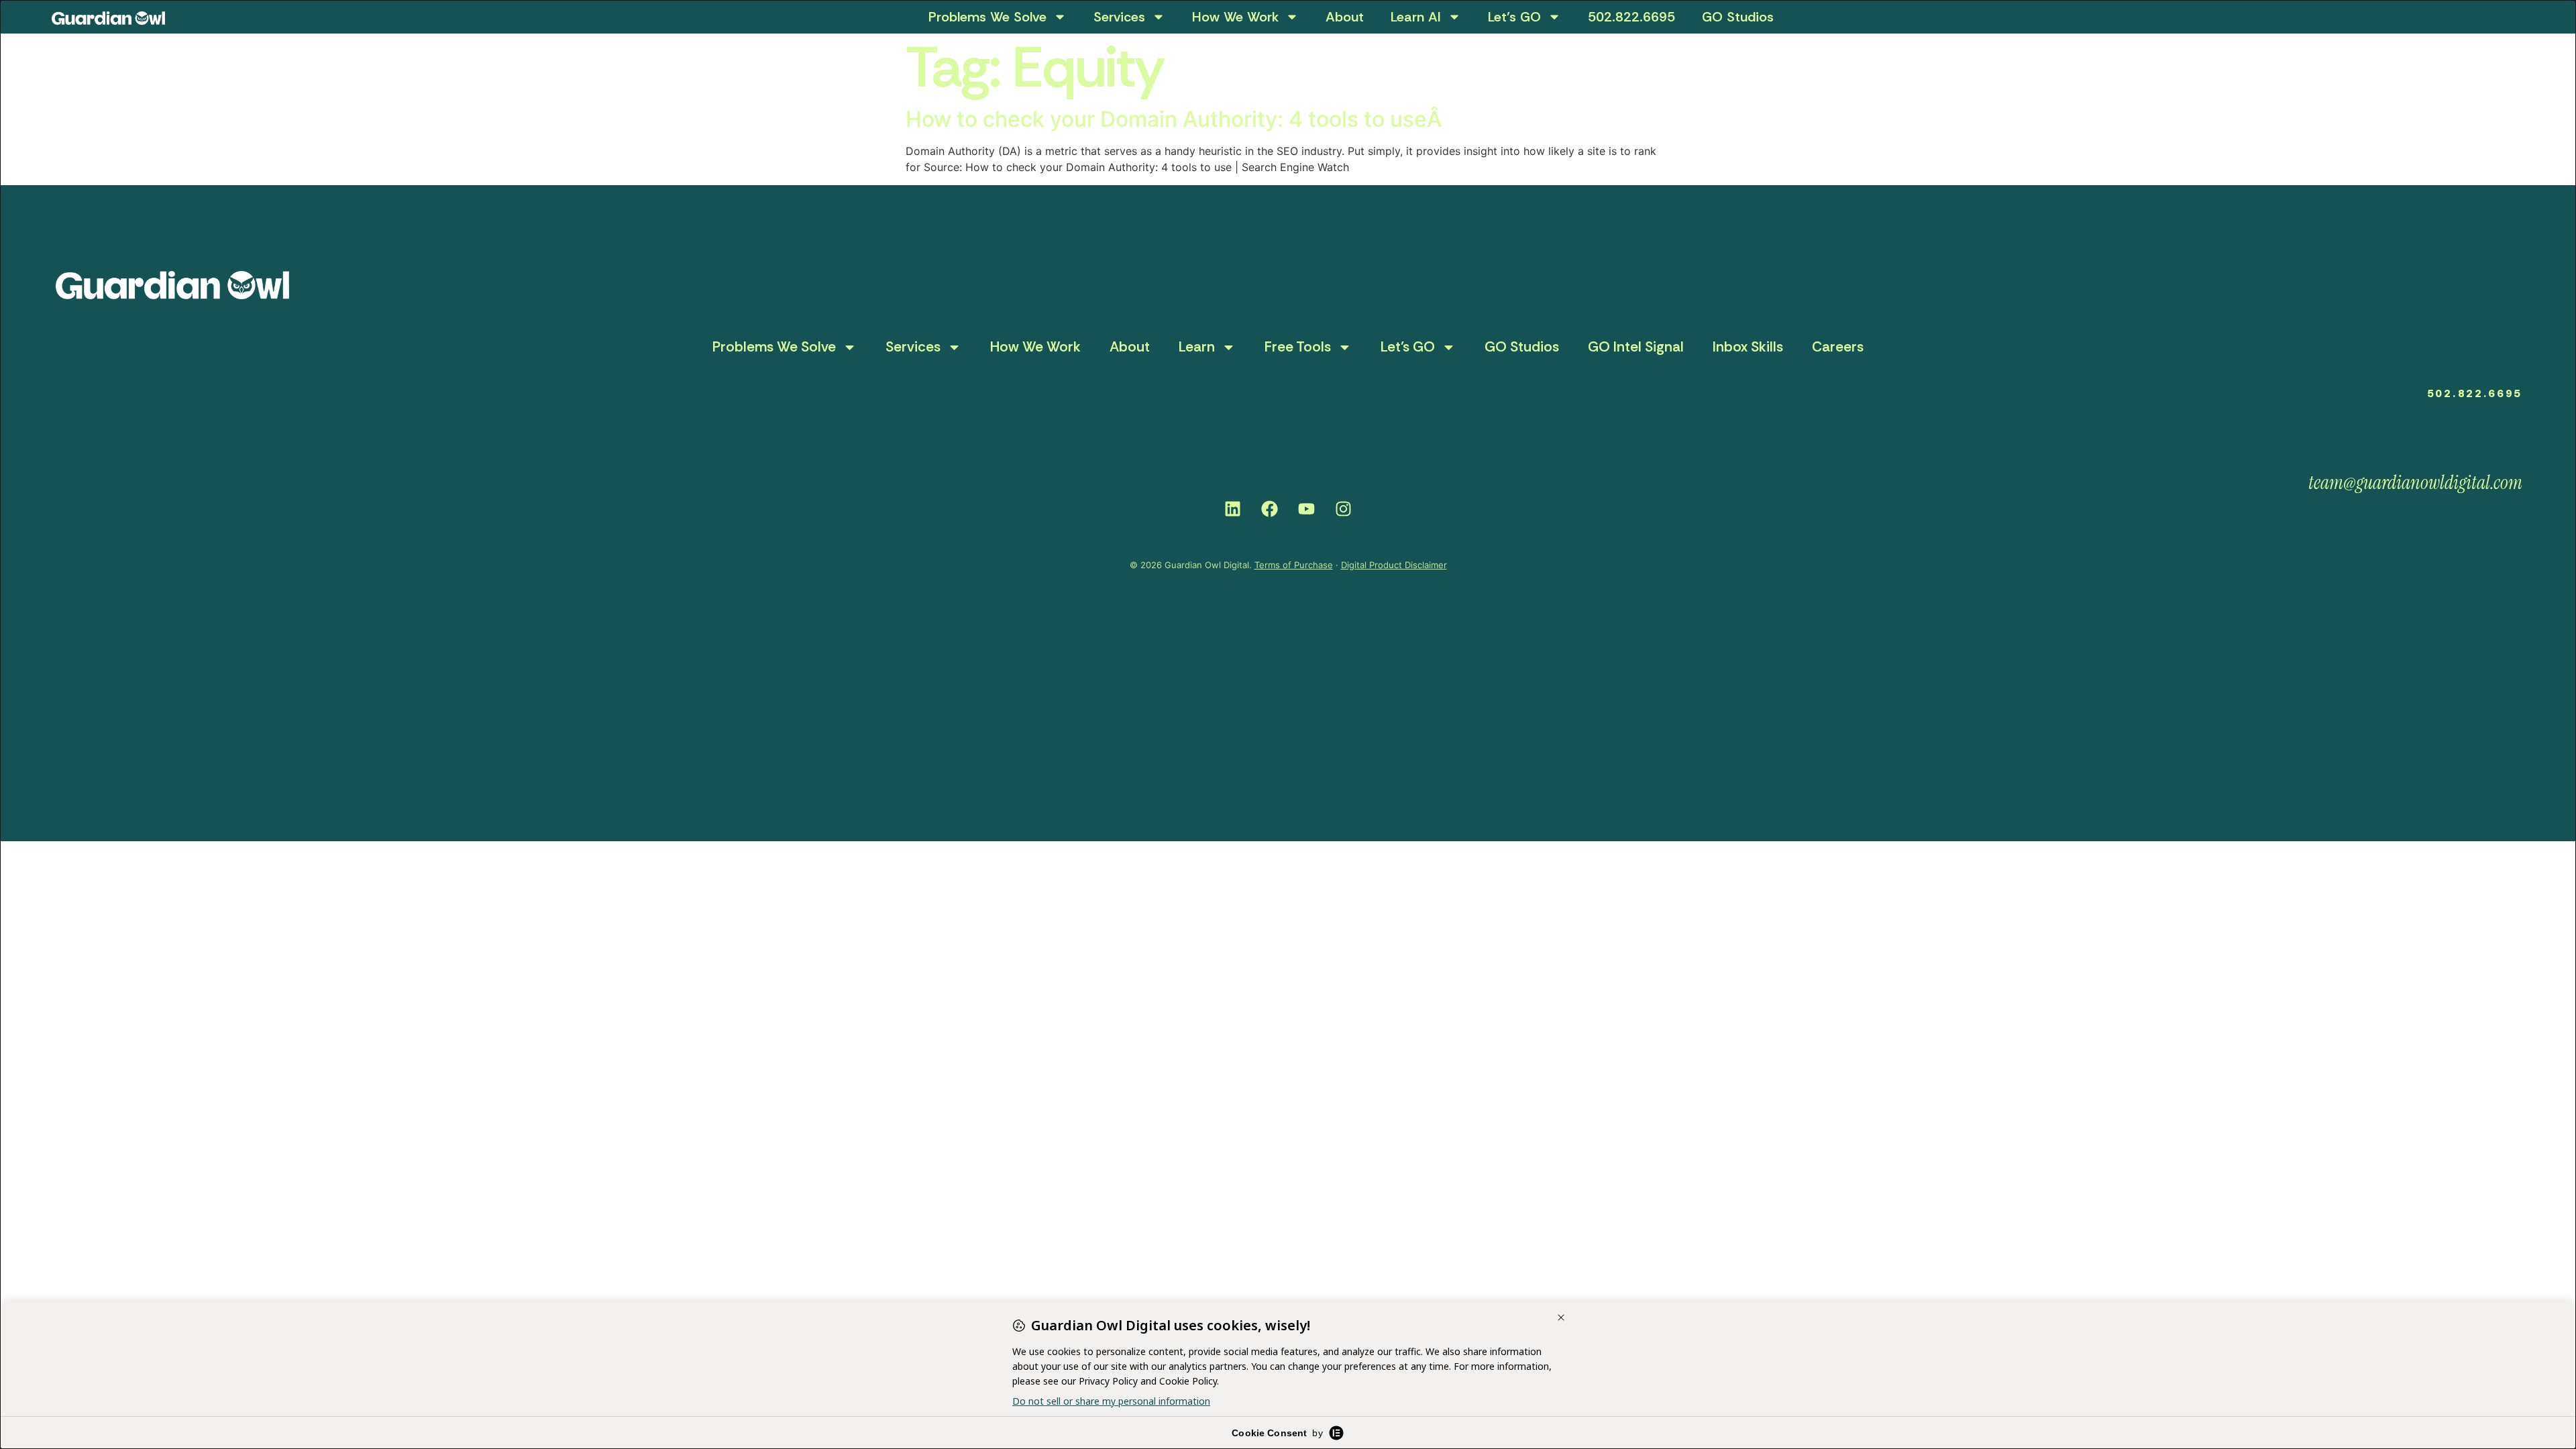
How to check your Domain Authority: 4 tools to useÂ (1176, 119)
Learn (1197, 347)
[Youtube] (1307, 509)
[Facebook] (1270, 509)
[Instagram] (1344, 509)
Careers (1838, 347)
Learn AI (1416, 17)
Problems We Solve (987, 17)
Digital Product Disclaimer (1394, 565)
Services (1119, 17)
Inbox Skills (1748, 347)
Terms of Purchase (1294, 565)
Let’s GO (1514, 17)
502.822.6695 (1631, 17)
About (1345, 17)
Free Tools (1298, 347)
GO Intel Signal (1636, 347)
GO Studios (1738, 17)
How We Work (1235, 17)
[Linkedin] (1233, 509)
